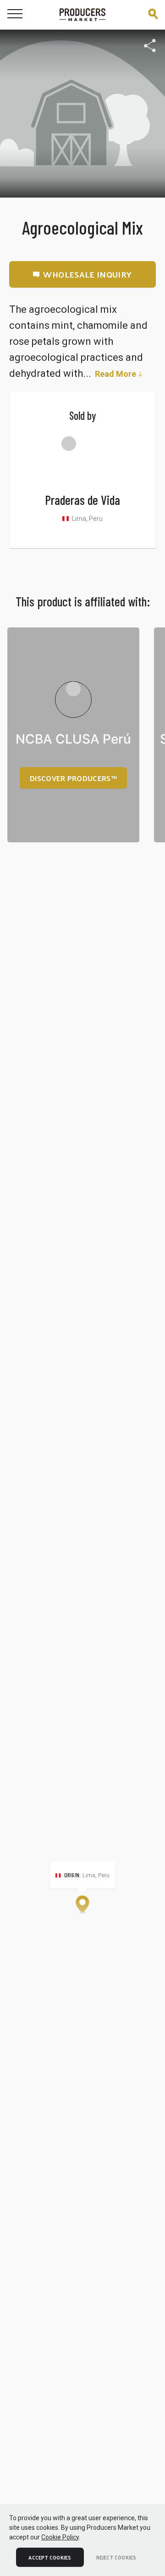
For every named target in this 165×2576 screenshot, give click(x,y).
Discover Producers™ (73, 778)
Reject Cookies (116, 2557)
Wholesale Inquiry (87, 274)
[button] (82, 1905)
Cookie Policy (60, 2537)
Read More (115, 374)
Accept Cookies (50, 2557)
